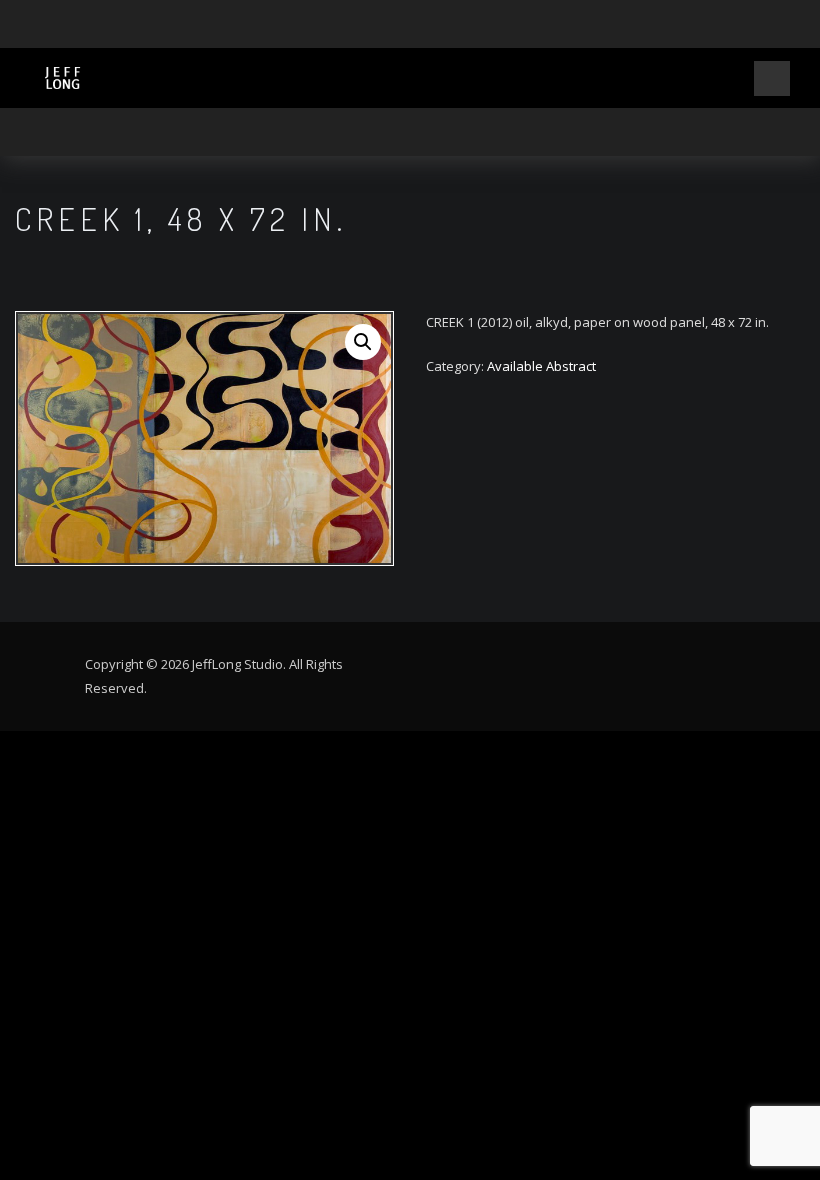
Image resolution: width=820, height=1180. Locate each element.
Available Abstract (541, 366)
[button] (363, 342)
